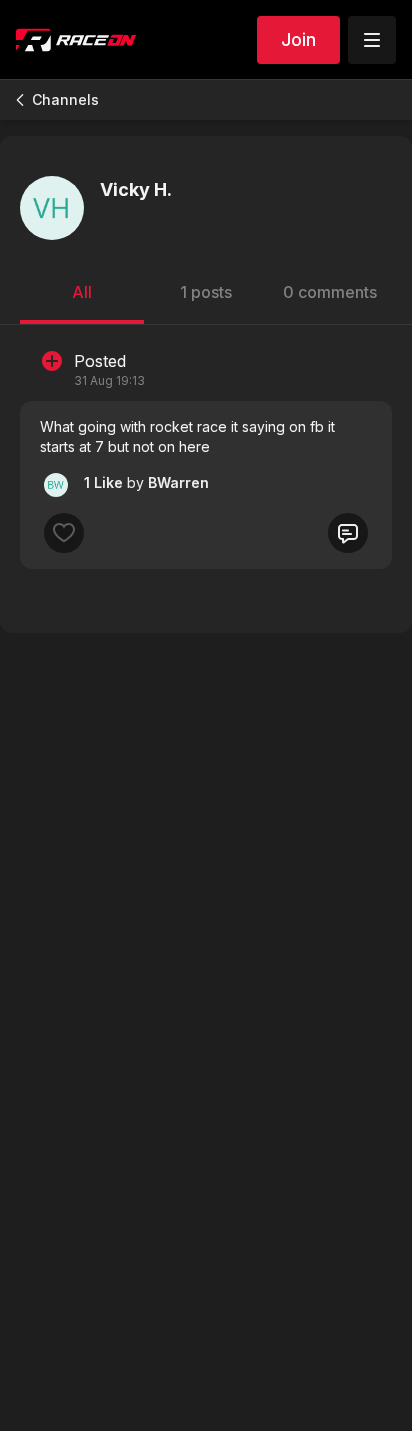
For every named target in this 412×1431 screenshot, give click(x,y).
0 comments (330, 292)
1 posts (206, 292)
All (82, 292)
